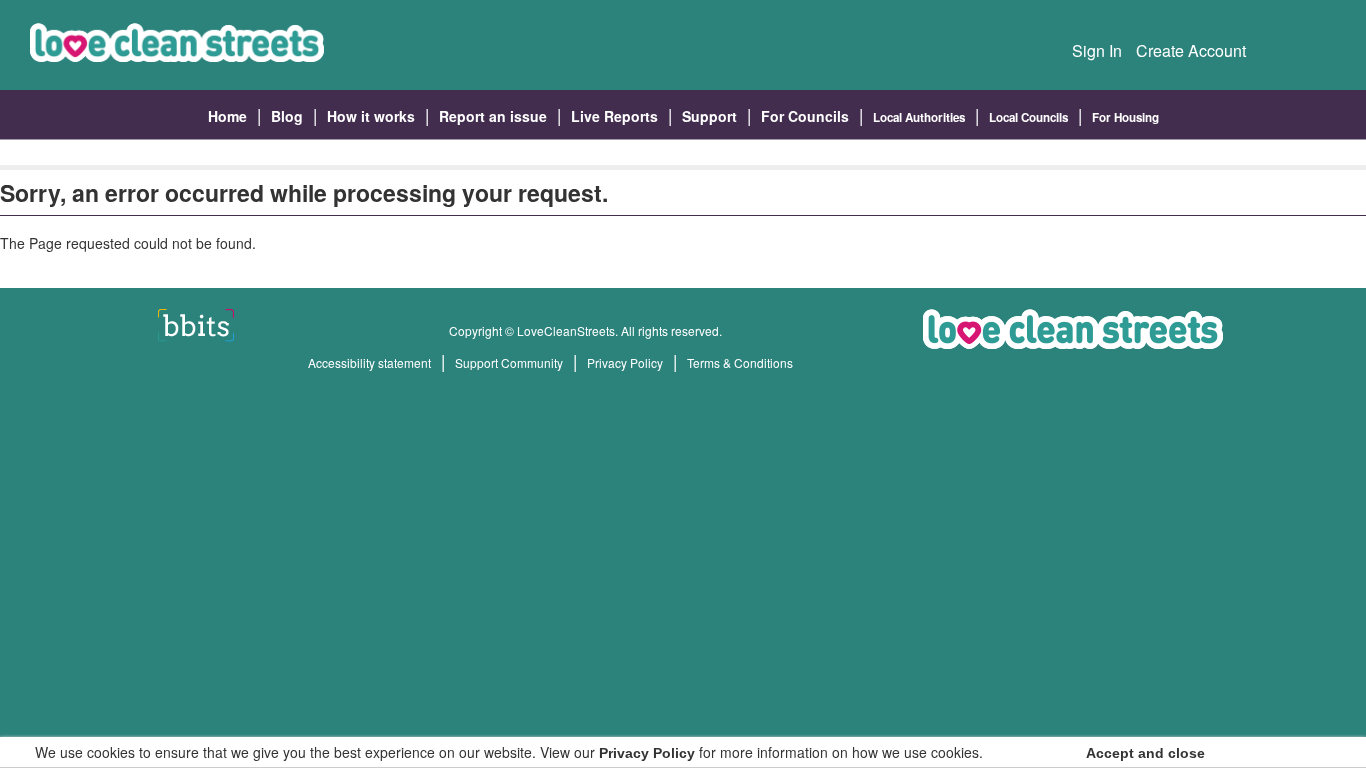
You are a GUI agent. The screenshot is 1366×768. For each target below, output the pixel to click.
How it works (371, 116)
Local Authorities (919, 117)
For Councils (805, 116)
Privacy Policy (625, 362)
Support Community (509, 362)
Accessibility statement (369, 362)
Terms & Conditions (740, 362)
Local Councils (1028, 117)
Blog (287, 116)
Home (227, 116)
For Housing (1125, 117)
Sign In (1097, 50)
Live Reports (614, 116)
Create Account (1191, 50)
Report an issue (493, 116)
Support (709, 116)
